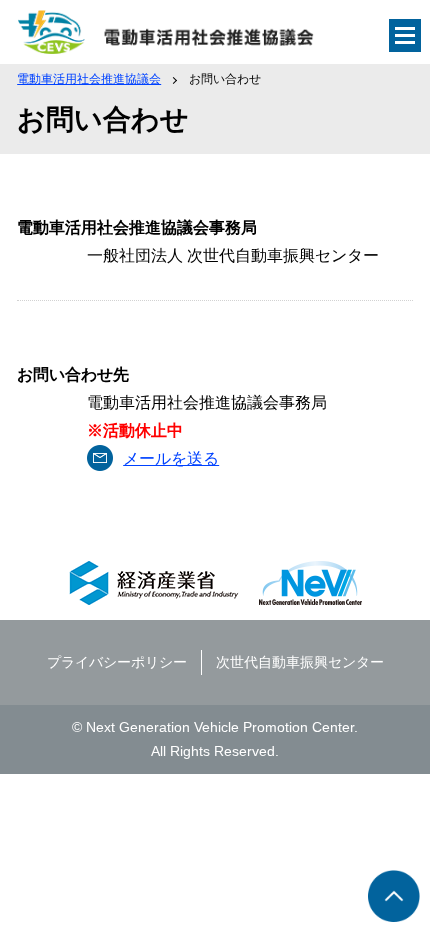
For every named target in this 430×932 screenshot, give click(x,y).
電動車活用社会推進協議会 (89, 79)
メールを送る (171, 458)
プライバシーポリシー (117, 662)
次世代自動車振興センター (300, 662)
